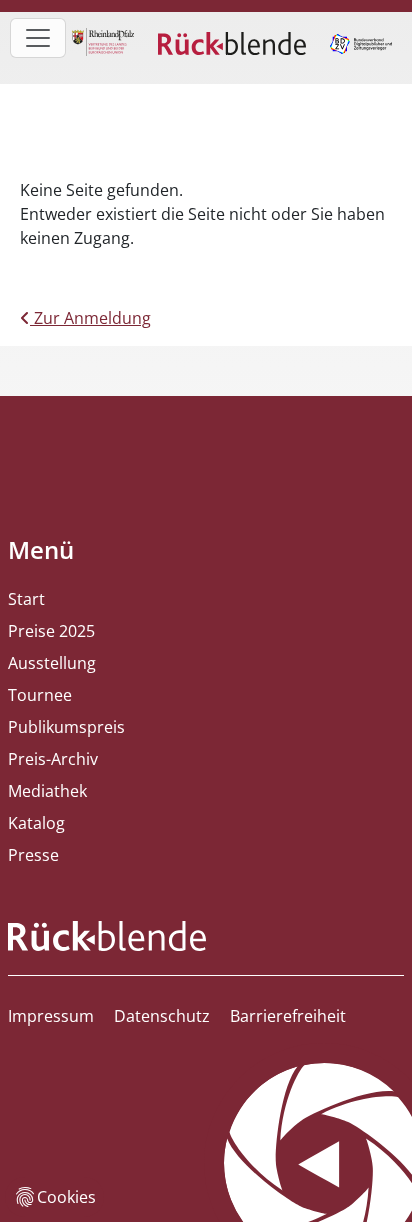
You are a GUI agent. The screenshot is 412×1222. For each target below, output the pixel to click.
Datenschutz (162, 1016)
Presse (33, 855)
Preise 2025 (51, 631)
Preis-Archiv (53, 759)
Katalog (36, 823)
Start (26, 599)
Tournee (40, 695)
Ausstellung (52, 663)
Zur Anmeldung (90, 318)
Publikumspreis (66, 727)
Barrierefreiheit (288, 1016)
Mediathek (47, 791)
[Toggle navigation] (38, 38)
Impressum (51, 1016)
